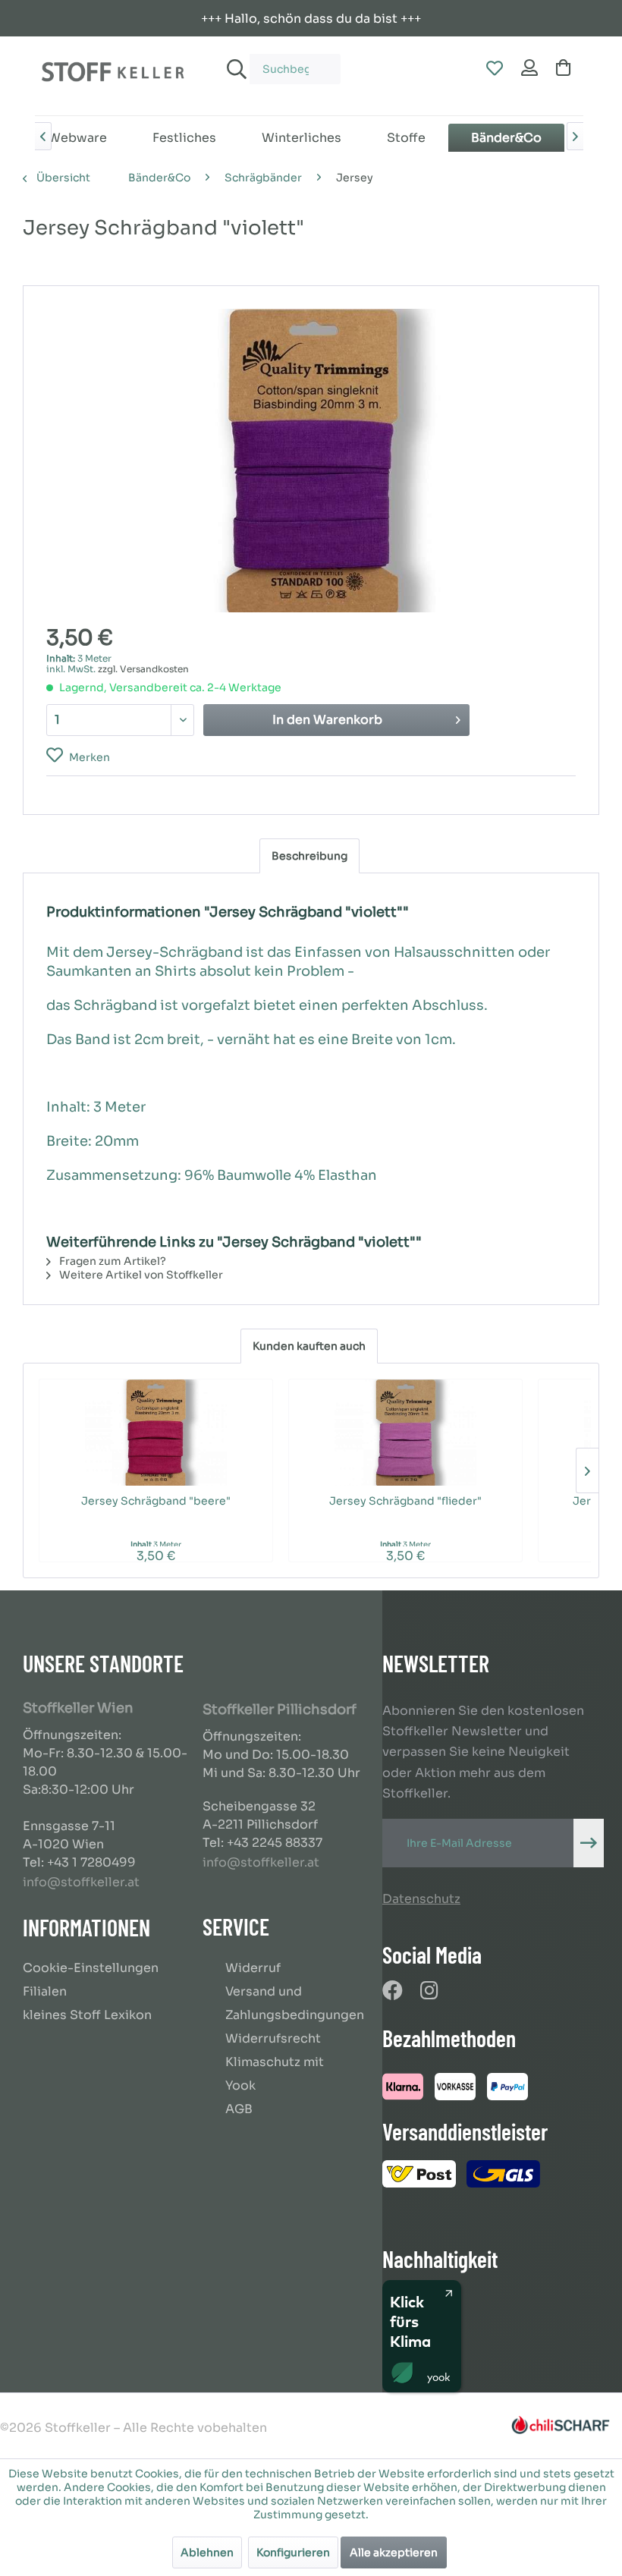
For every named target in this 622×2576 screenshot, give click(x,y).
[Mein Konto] (530, 69)
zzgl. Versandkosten (143, 669)
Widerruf (253, 1968)
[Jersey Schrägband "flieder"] (405, 1433)
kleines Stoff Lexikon (87, 2015)
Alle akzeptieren (394, 2552)
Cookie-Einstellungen (91, 1968)
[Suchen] (234, 69)
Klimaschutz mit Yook (275, 2074)
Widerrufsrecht (273, 2038)
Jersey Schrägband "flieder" (405, 1501)
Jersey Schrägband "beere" (156, 1501)
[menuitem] (280, 62)
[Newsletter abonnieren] (589, 1843)
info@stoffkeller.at (81, 1882)
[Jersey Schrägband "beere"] (156, 1433)
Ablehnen (207, 2552)
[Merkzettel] (494, 69)
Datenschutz (421, 1899)
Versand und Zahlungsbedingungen (295, 2003)
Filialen (45, 1991)
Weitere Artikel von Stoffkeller (140, 1275)
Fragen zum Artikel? (112, 1261)
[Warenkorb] (567, 69)
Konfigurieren (293, 2552)
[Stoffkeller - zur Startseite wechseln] (113, 76)
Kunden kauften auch (309, 1346)
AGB (239, 2109)
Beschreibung (309, 856)
